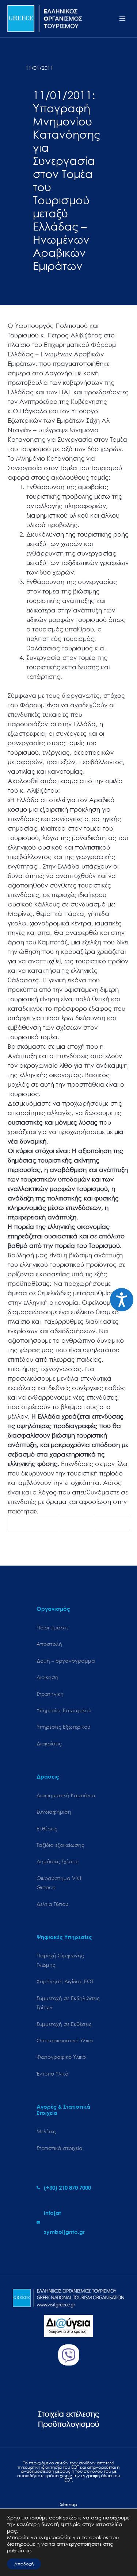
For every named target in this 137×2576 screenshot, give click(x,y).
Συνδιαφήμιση (54, 1812)
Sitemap (68, 2504)
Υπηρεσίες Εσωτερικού (64, 1710)
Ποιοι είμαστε (53, 1627)
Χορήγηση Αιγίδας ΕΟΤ (65, 1981)
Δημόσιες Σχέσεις (58, 1861)
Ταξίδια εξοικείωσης (60, 1845)
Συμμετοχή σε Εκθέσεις (64, 2024)
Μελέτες (46, 2131)
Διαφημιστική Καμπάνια (66, 1795)
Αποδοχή (24, 2564)
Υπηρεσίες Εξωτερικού (63, 1727)
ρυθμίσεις (19, 2550)
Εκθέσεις (47, 1828)
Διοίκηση (47, 1677)
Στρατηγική (50, 1694)
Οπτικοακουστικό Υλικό (65, 2040)
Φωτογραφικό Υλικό (61, 2057)
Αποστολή (49, 1644)
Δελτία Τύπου (52, 1904)
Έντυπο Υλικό (52, 2074)
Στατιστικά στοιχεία (60, 2148)
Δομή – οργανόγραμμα (66, 1661)
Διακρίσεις (49, 1743)
